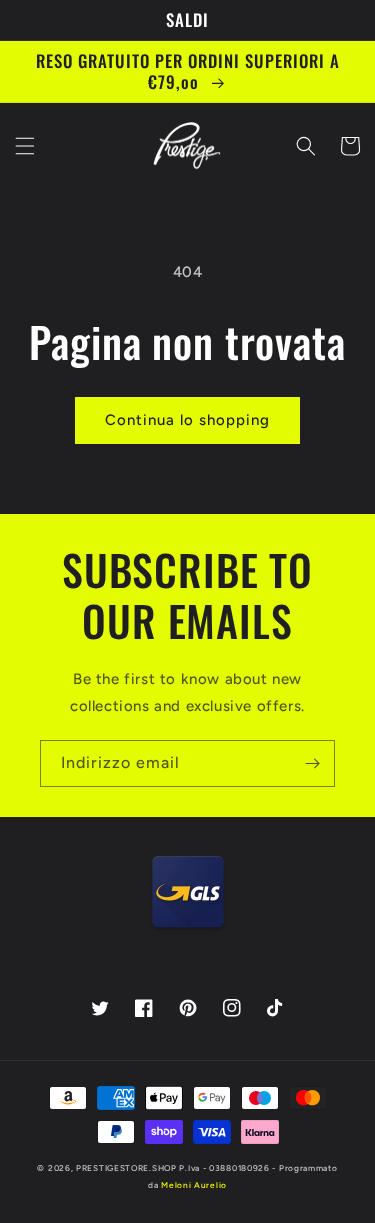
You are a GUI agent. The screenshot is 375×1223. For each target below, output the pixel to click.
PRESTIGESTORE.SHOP (126, 1168)
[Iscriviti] (312, 763)
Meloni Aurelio (194, 1185)
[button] (25, 146)
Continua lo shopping (187, 420)
